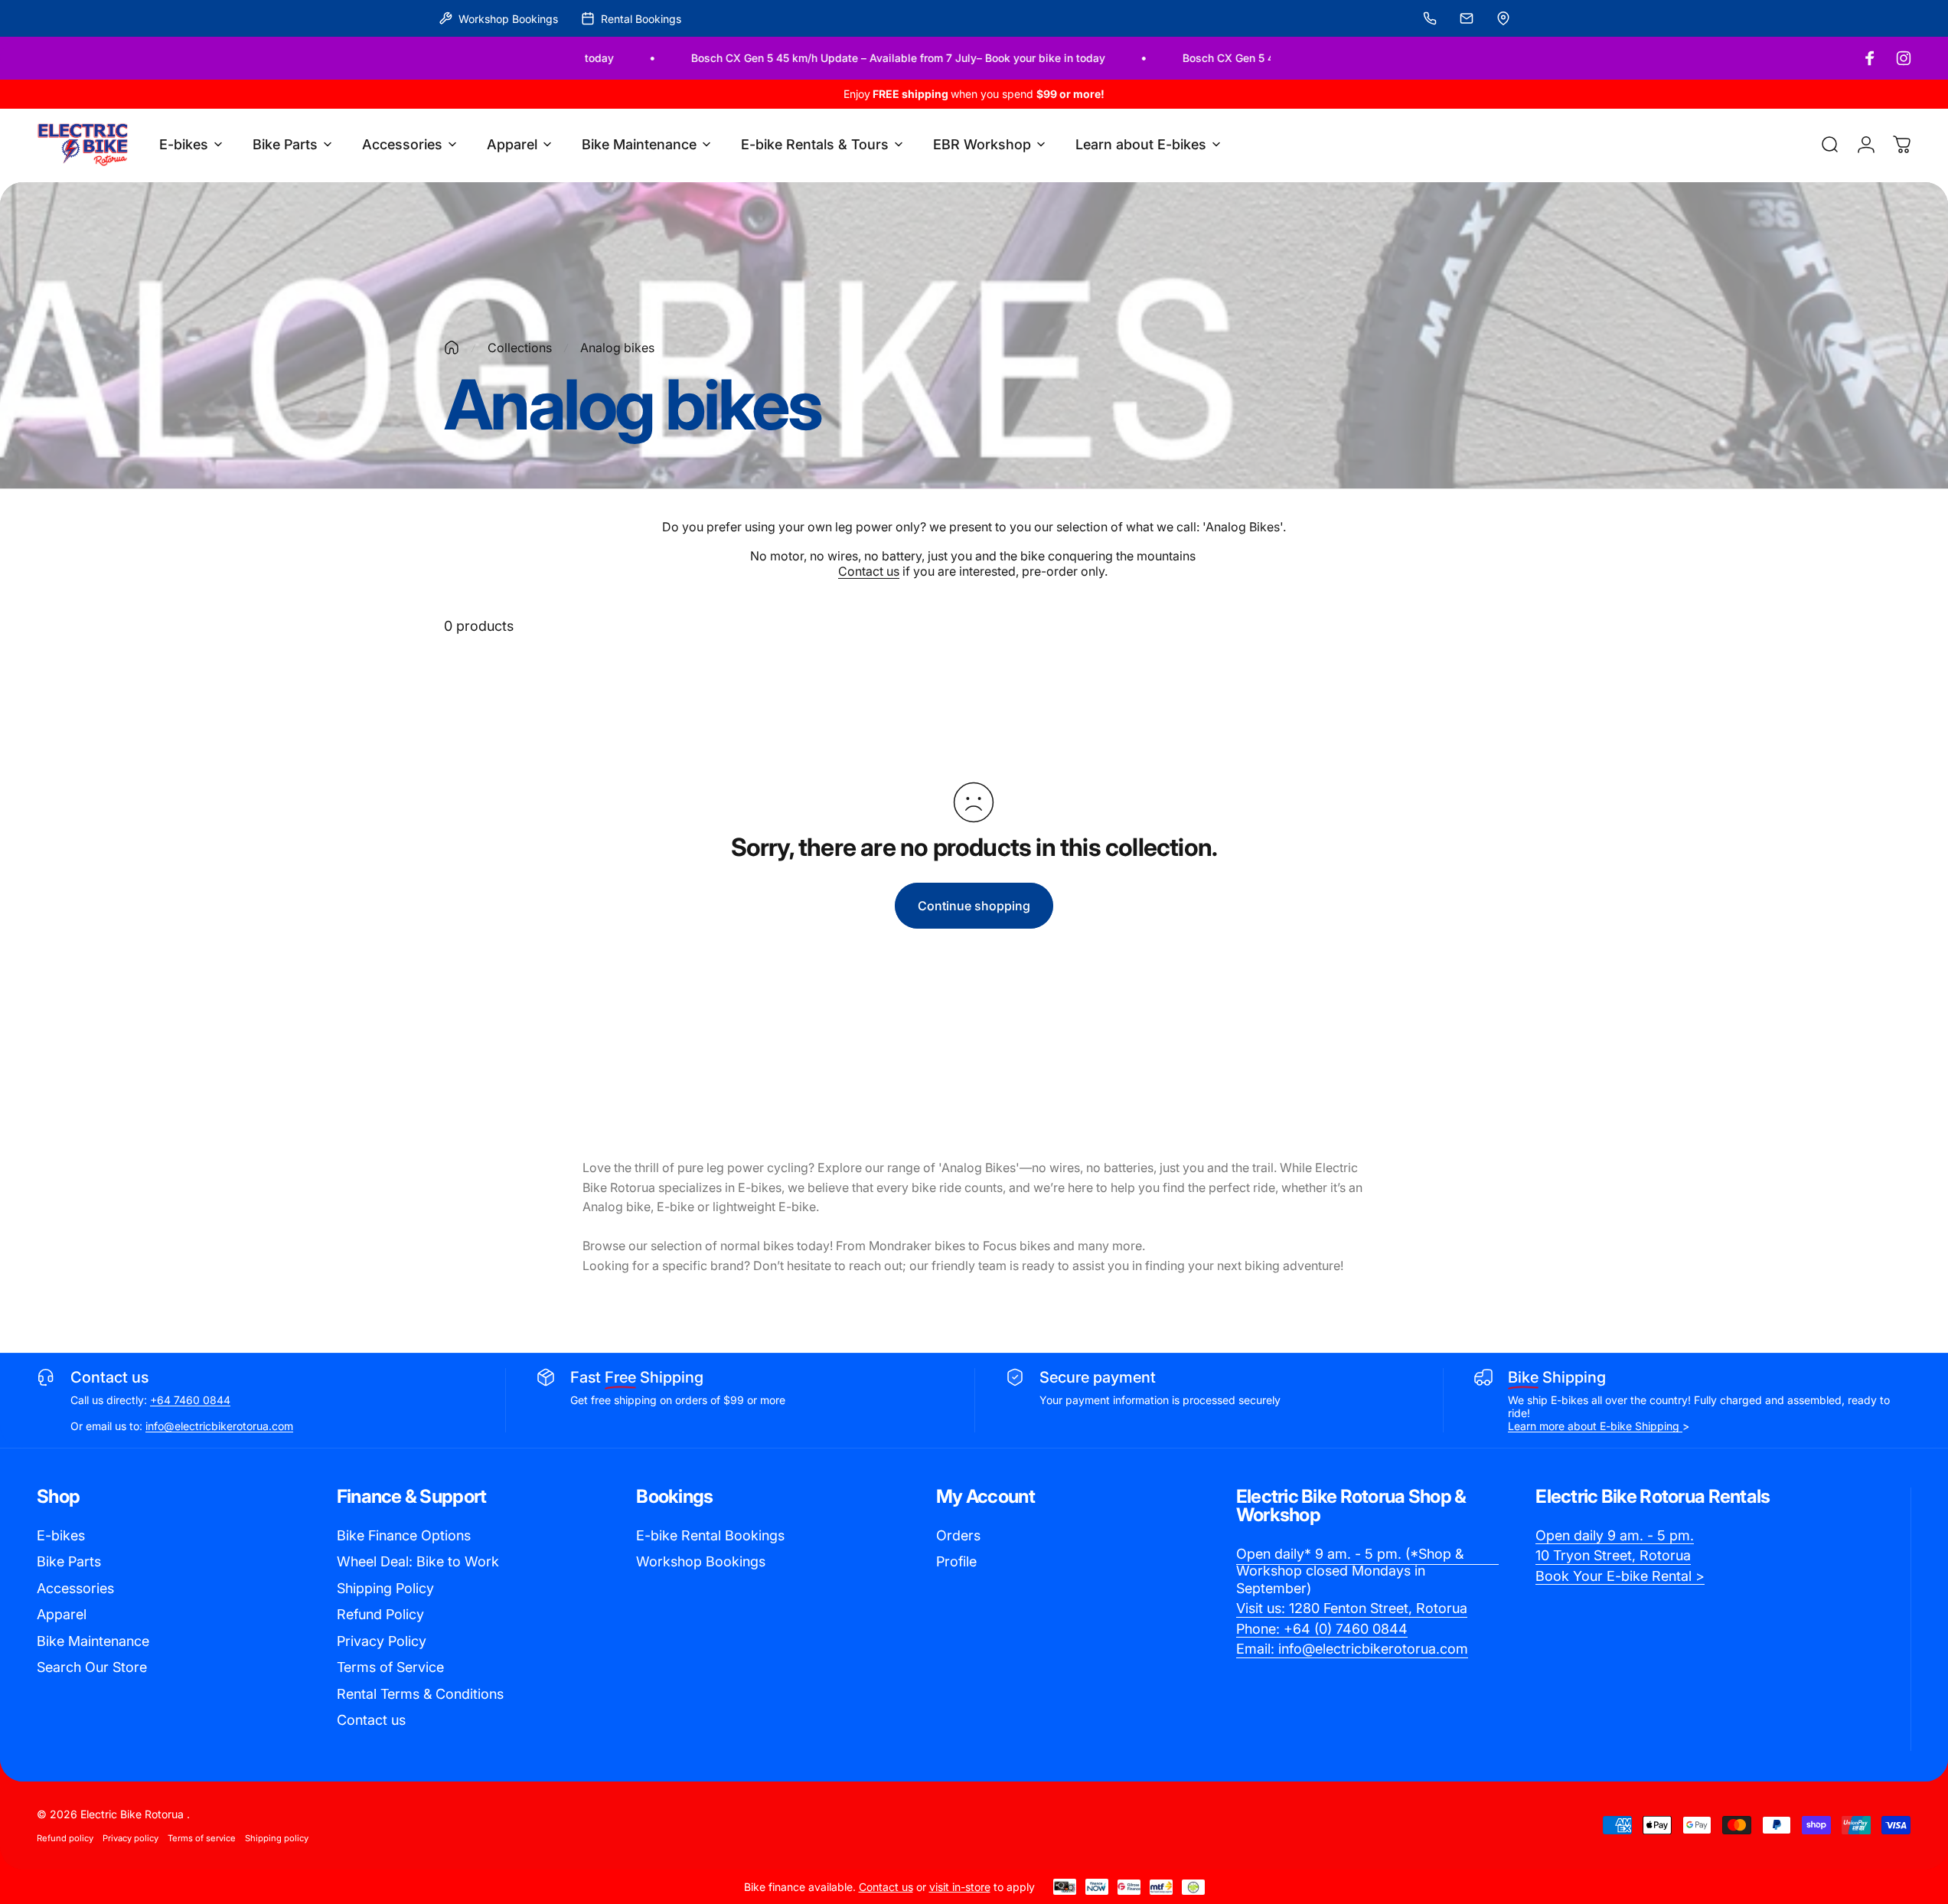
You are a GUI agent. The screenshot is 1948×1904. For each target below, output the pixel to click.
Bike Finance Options (404, 1535)
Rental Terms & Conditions (420, 1694)
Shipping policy (277, 1838)
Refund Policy (380, 1614)
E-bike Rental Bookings (710, 1535)
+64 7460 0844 (190, 1400)
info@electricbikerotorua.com (219, 1426)
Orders (958, 1535)
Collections (520, 348)
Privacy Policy (382, 1641)
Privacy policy (131, 1838)
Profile (956, 1561)
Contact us (869, 571)
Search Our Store (92, 1667)
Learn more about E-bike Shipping (1595, 1426)
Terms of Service (390, 1667)
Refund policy (65, 1838)
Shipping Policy (385, 1588)
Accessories (75, 1588)
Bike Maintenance (93, 1641)
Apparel (62, 1614)
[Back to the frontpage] (452, 348)
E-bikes (61, 1535)
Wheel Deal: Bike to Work (418, 1561)
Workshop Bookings (701, 1561)
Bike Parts (69, 1561)
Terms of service (202, 1838)
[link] (1368, 1572)
